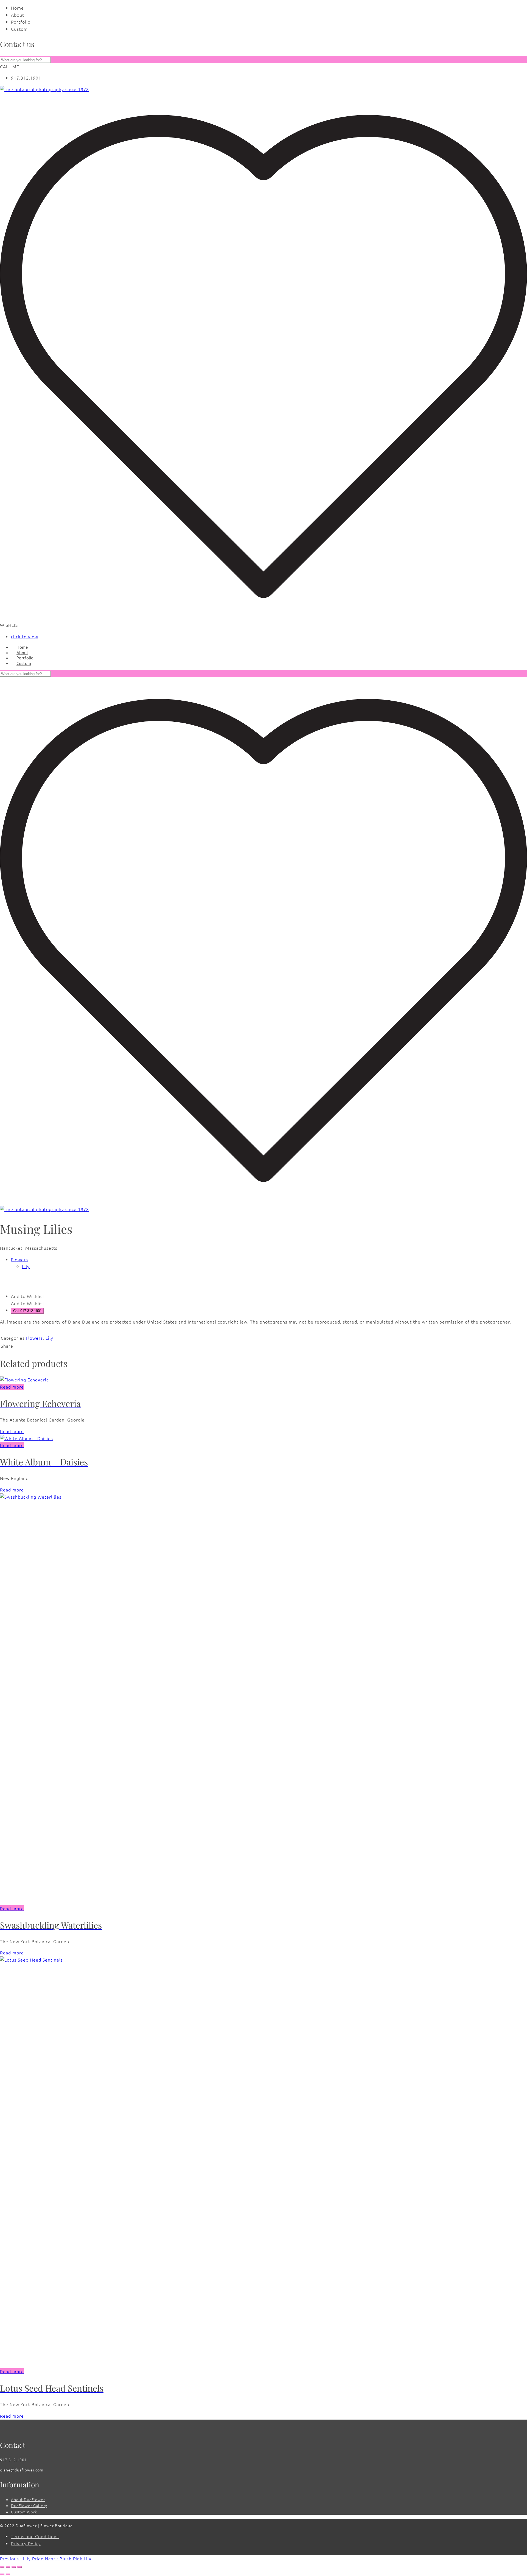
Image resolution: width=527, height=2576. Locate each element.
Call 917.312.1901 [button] (27, 1311)
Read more (12, 1387)
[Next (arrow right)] (8, 2574)
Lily (26, 1266)
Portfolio (21, 22)
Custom (19, 29)
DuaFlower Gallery (29, 2505)
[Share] (14, 2567)
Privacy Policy (26, 2543)
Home (17, 8)
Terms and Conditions (35, 2536)
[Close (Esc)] (19, 2567)
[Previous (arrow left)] (2, 2574)
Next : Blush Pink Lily (68, 2558)
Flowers (19, 1259)
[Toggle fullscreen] (8, 2567)
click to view (25, 636)
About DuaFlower (28, 2499)
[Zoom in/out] (2, 2567)
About (18, 15)
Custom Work (24, 2512)
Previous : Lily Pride (22, 2558)
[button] (28, 1296)
